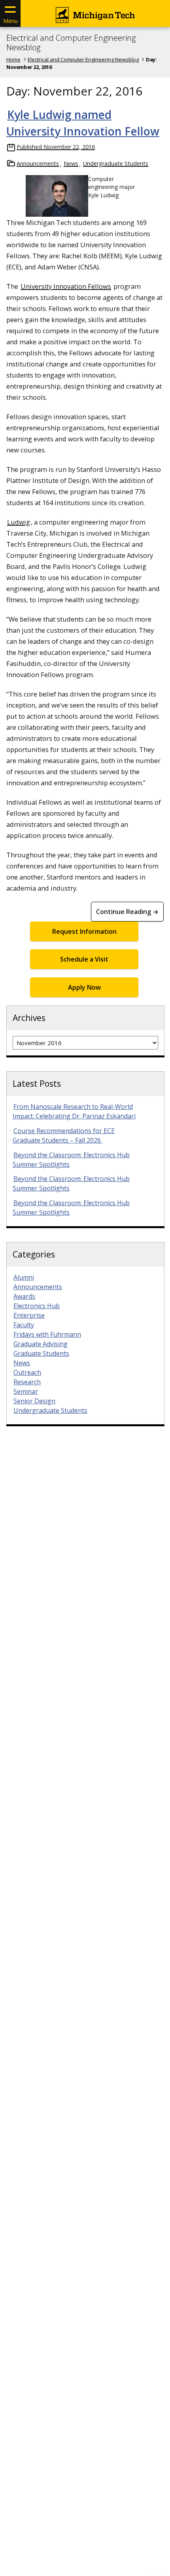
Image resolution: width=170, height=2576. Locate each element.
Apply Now (84, 987)
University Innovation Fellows (66, 286)
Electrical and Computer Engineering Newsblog (71, 43)
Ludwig (19, 522)
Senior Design (34, 1401)
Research (27, 1382)
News (71, 163)
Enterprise (29, 1315)
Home (13, 59)
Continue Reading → (127, 912)
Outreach (27, 1372)
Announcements (38, 163)
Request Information (84, 931)
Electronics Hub (37, 1306)
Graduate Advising (41, 1344)
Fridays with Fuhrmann (47, 1334)
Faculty (24, 1325)
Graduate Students (41, 1353)
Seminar (26, 1391)
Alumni (24, 1277)
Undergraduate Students (116, 163)
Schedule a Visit (84, 959)
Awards (24, 1296)
